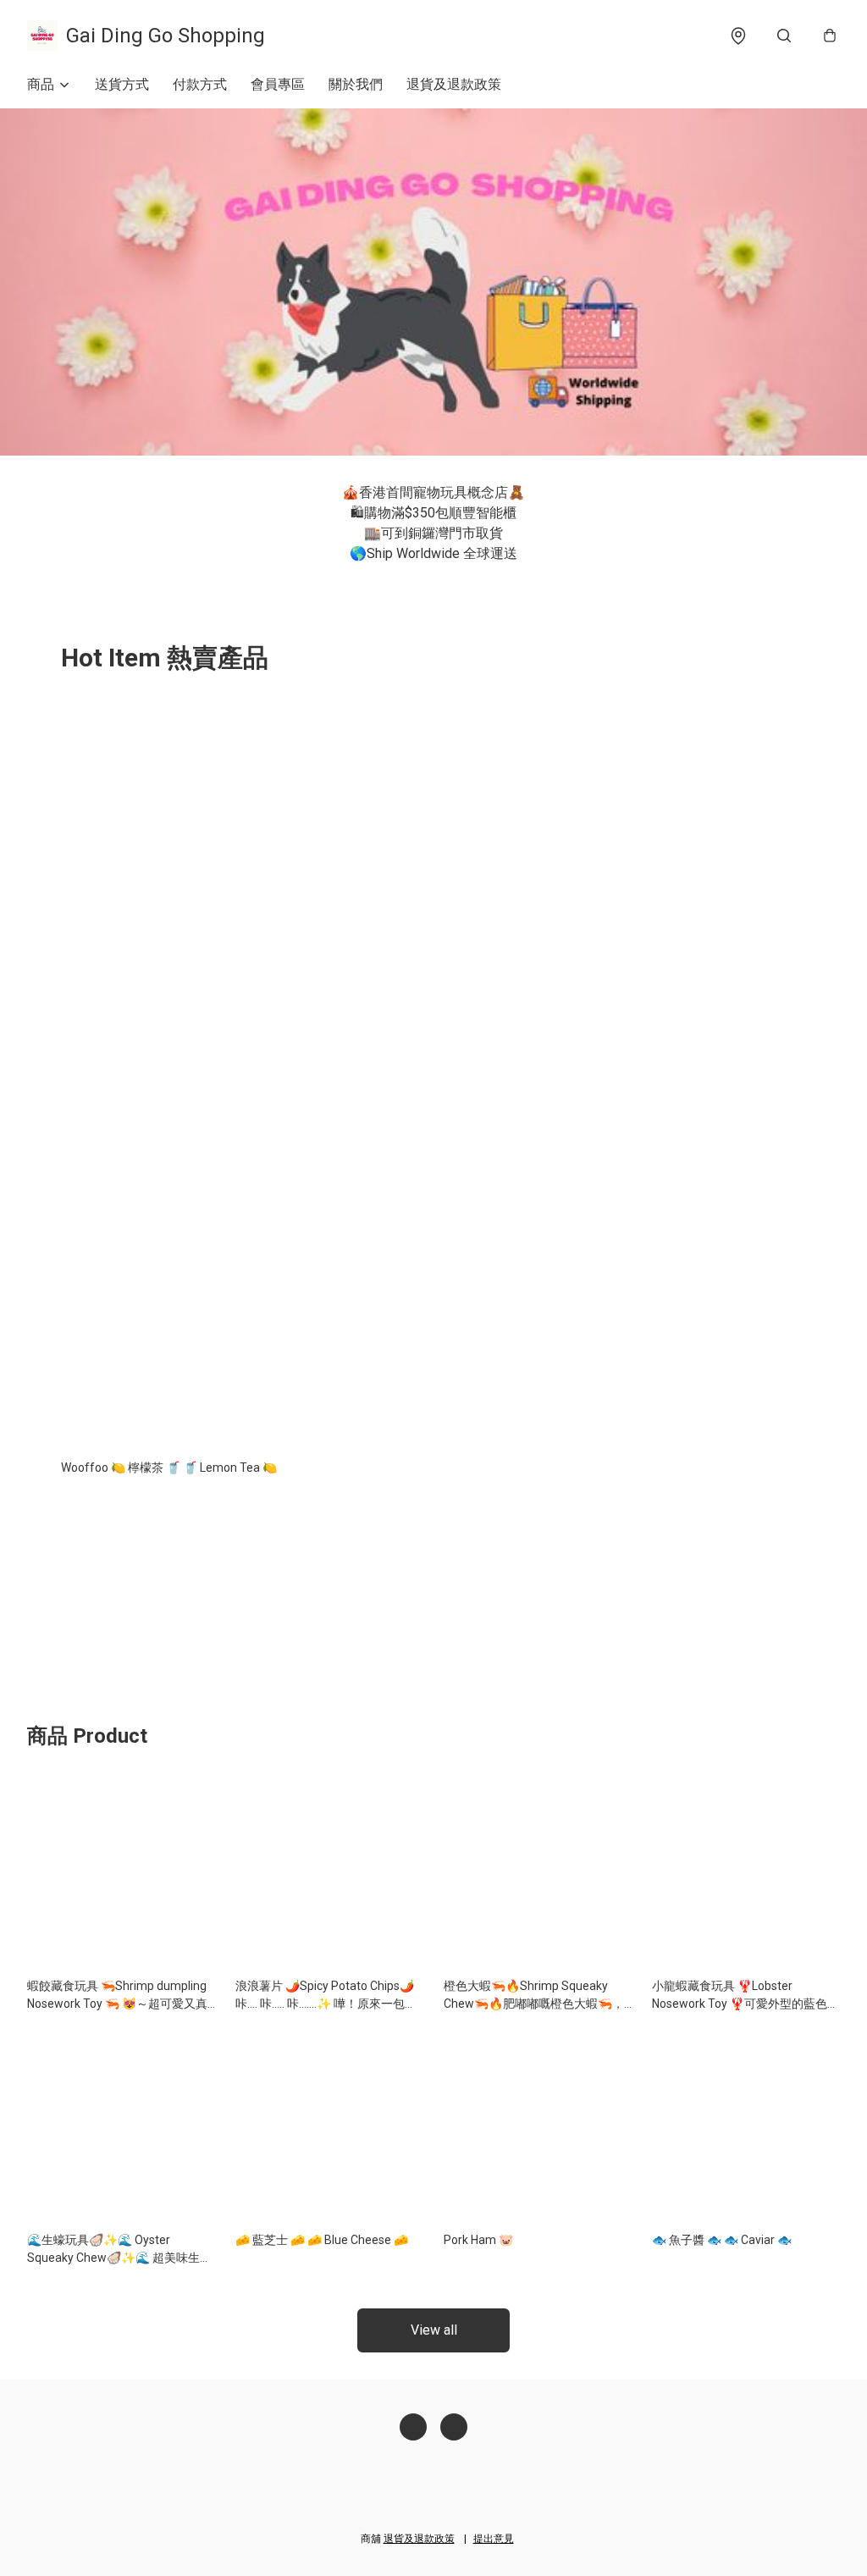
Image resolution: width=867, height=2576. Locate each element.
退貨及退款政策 (454, 84)
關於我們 (356, 84)
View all (434, 2330)
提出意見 (494, 2539)
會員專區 (278, 84)
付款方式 (200, 84)
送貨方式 (122, 84)
